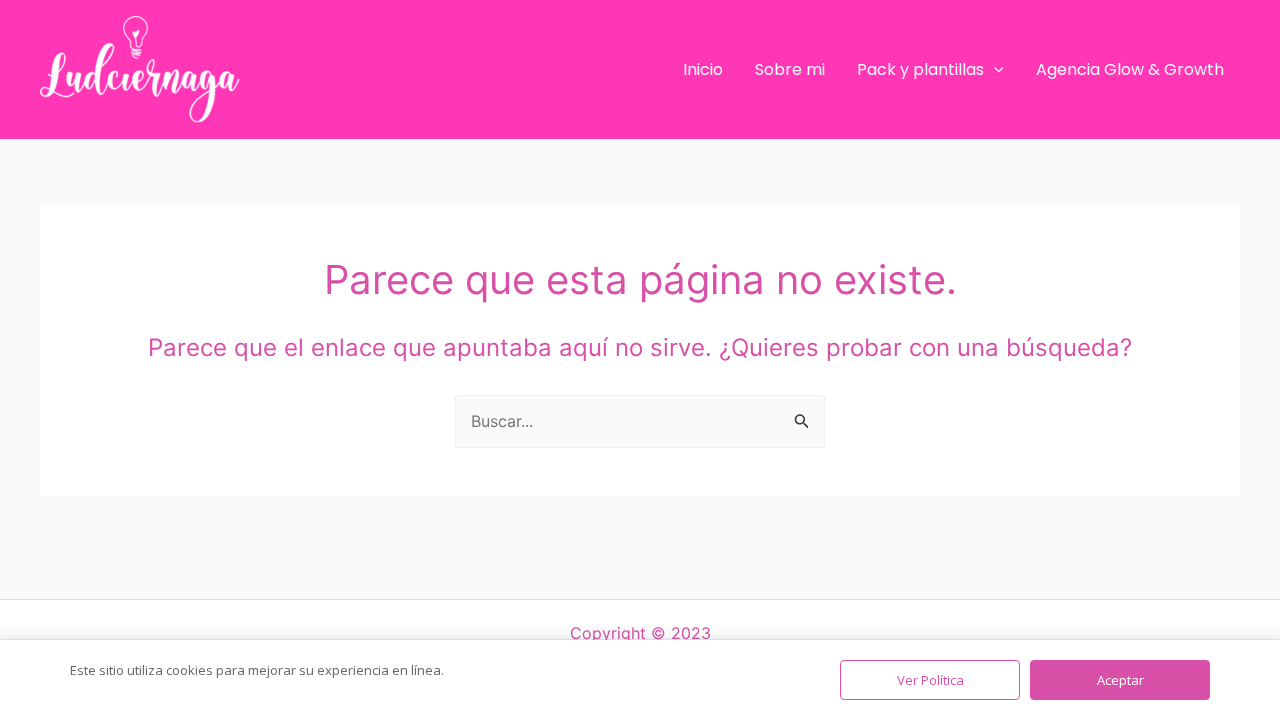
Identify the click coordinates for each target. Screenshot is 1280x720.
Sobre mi (790, 69)
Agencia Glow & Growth (1130, 69)
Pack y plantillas (920, 69)
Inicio (703, 69)
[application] (994, 70)
